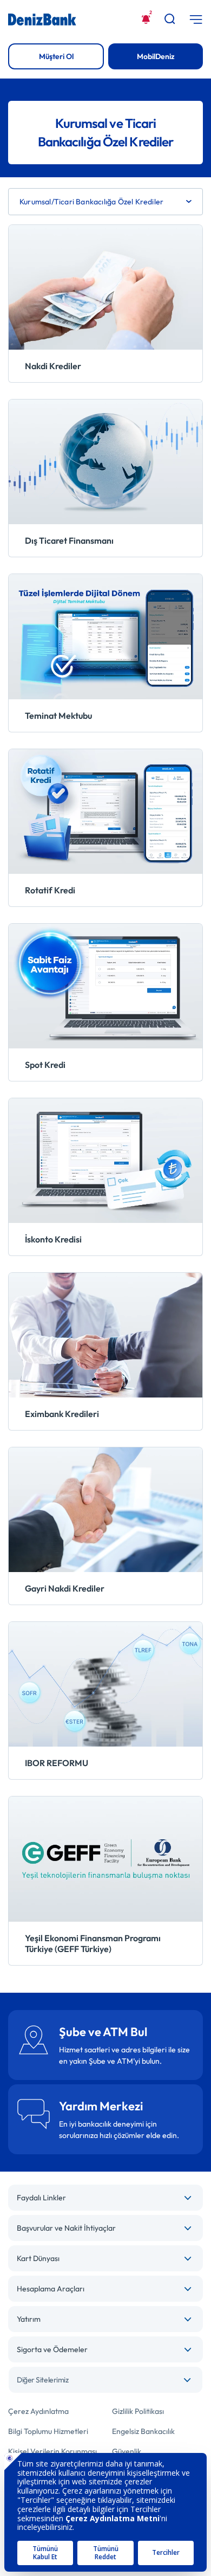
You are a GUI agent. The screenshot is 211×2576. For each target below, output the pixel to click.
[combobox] (105, 2380)
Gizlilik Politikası (138, 2411)
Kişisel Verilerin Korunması (52, 2451)
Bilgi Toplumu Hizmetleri (48, 2431)
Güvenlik (127, 2451)
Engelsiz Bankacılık (143, 2431)
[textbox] (105, 2380)
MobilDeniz (156, 56)
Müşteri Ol (56, 56)
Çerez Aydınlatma (38, 2411)
